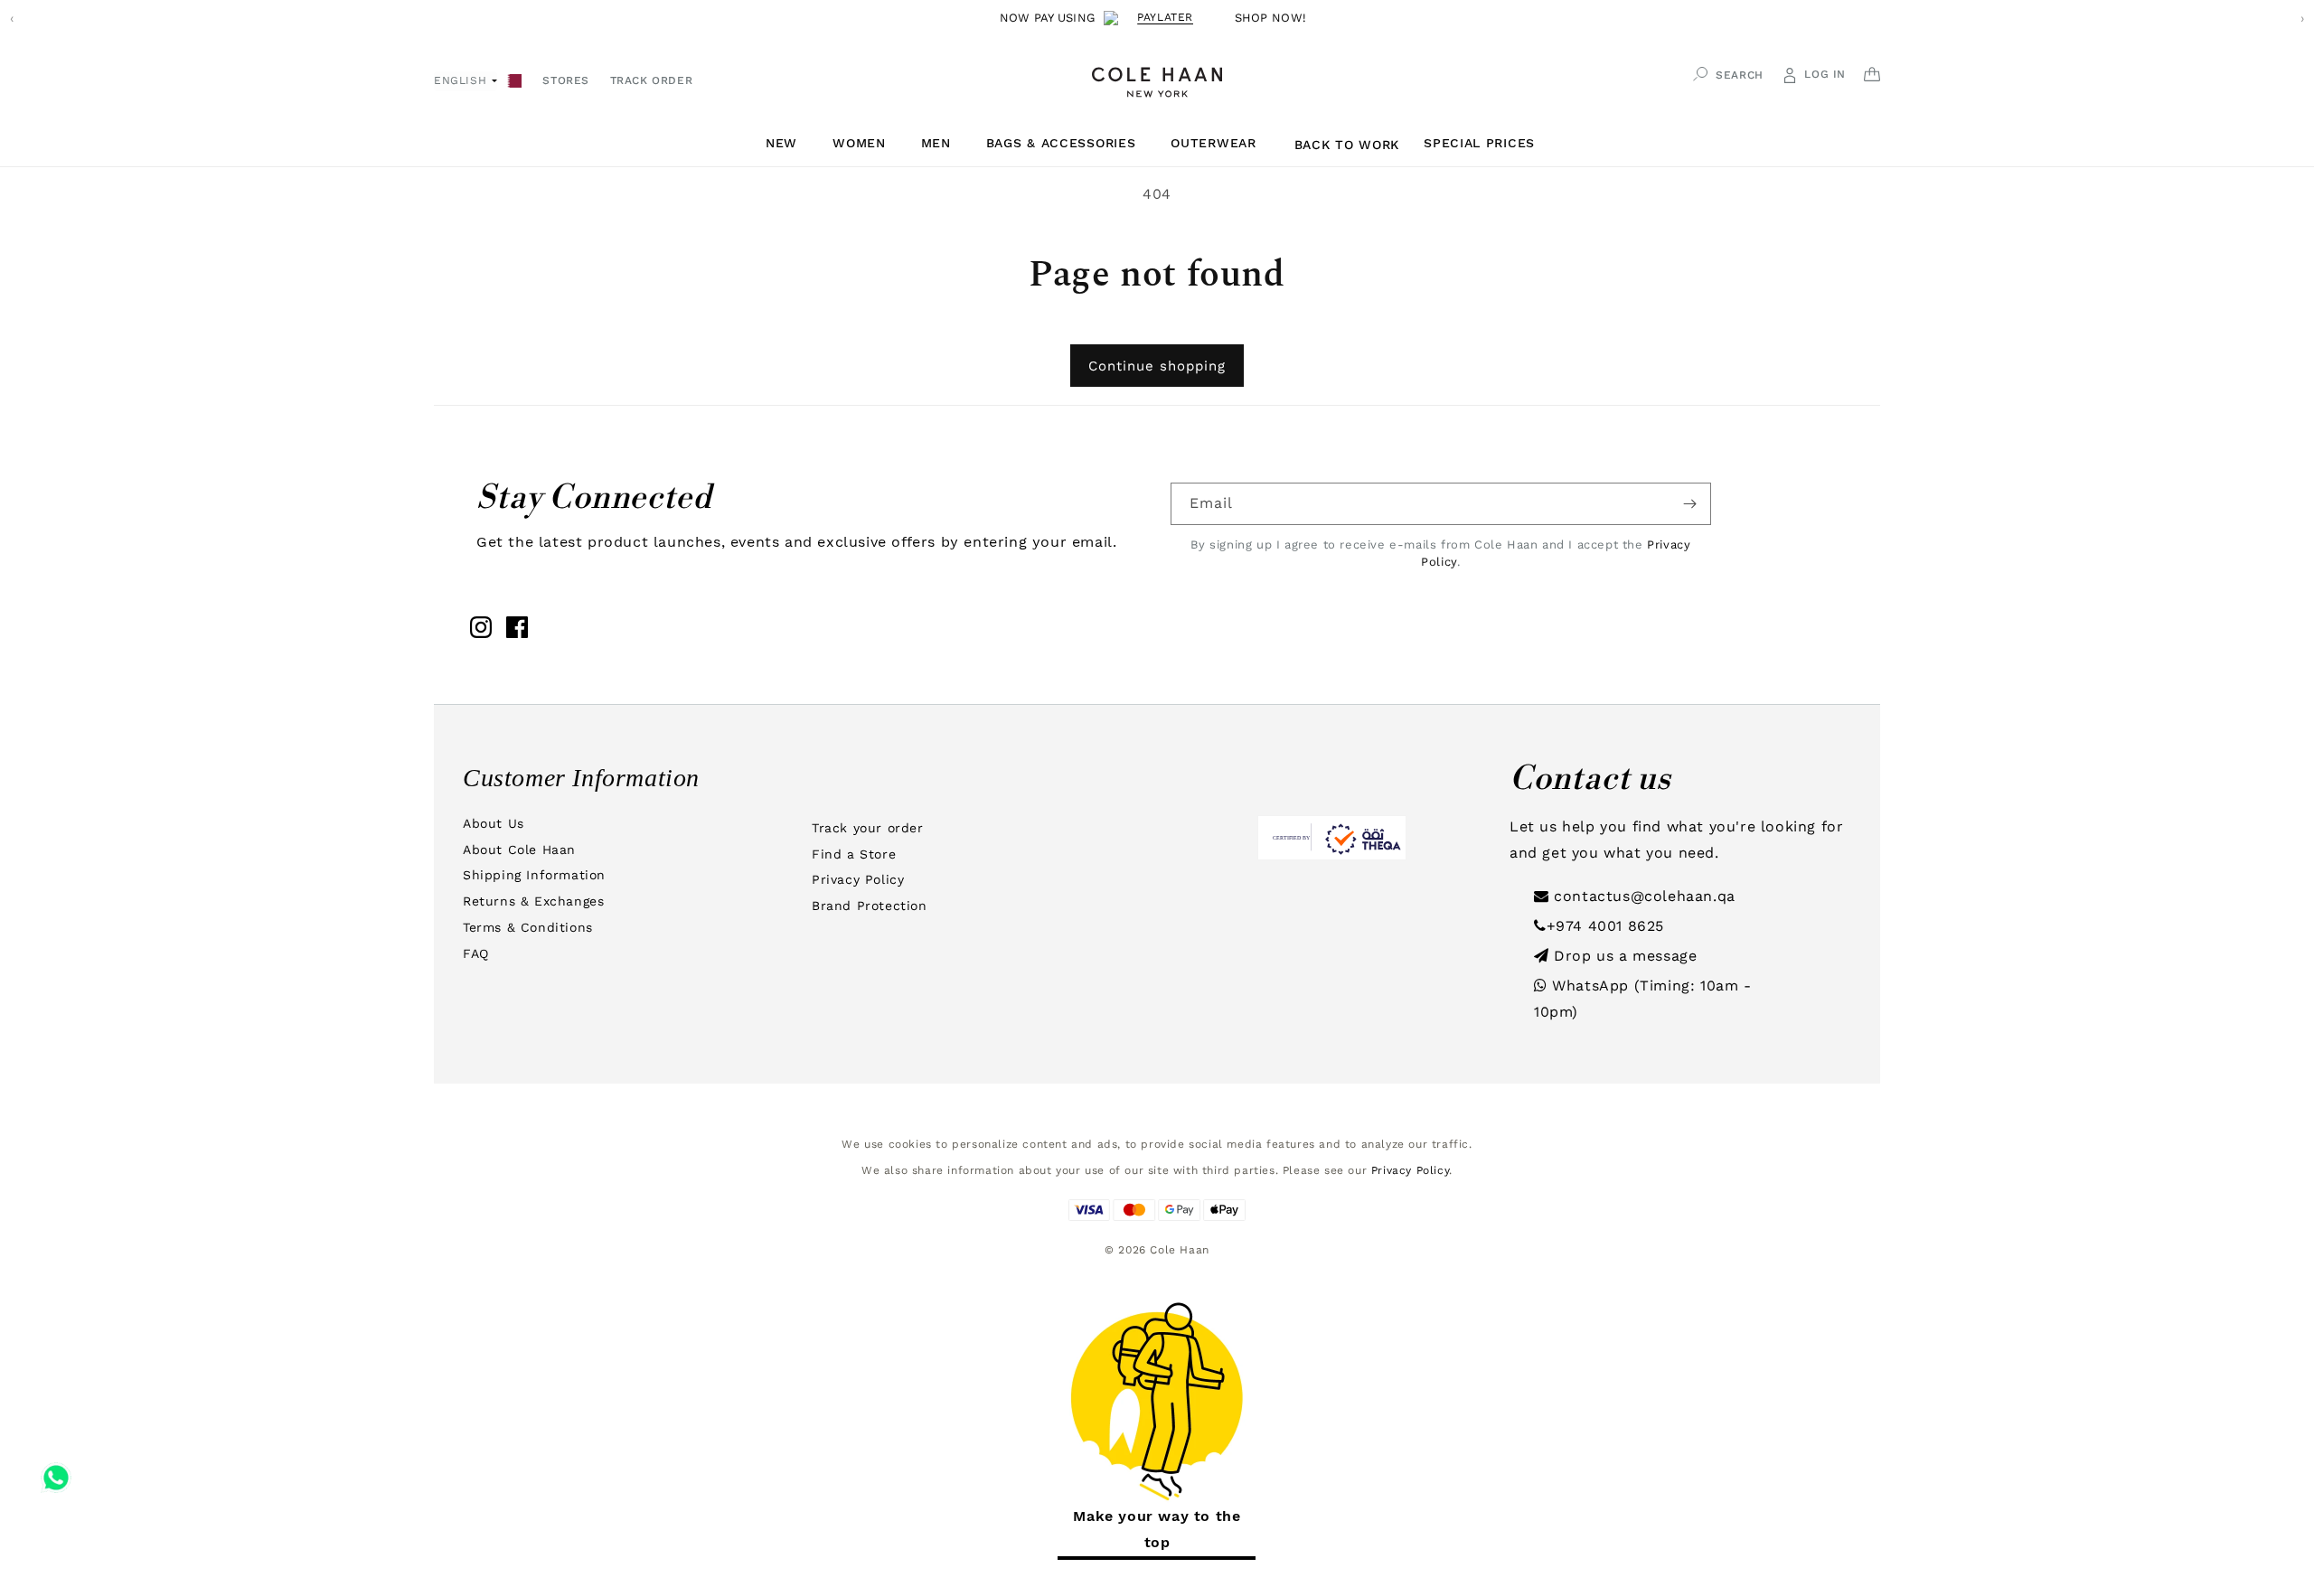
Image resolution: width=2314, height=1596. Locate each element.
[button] (788, 143)
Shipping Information (534, 875)
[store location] (515, 79)
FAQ (476, 953)
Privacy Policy (858, 879)
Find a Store (854, 854)
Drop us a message (1623, 956)
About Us (494, 823)
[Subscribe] (1690, 504)
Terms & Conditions (528, 927)
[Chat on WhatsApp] (56, 1471)
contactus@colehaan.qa (1642, 896)
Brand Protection (870, 906)
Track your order (868, 828)
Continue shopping (1157, 366)
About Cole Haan (519, 850)
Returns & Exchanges (533, 901)
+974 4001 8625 (1605, 926)
